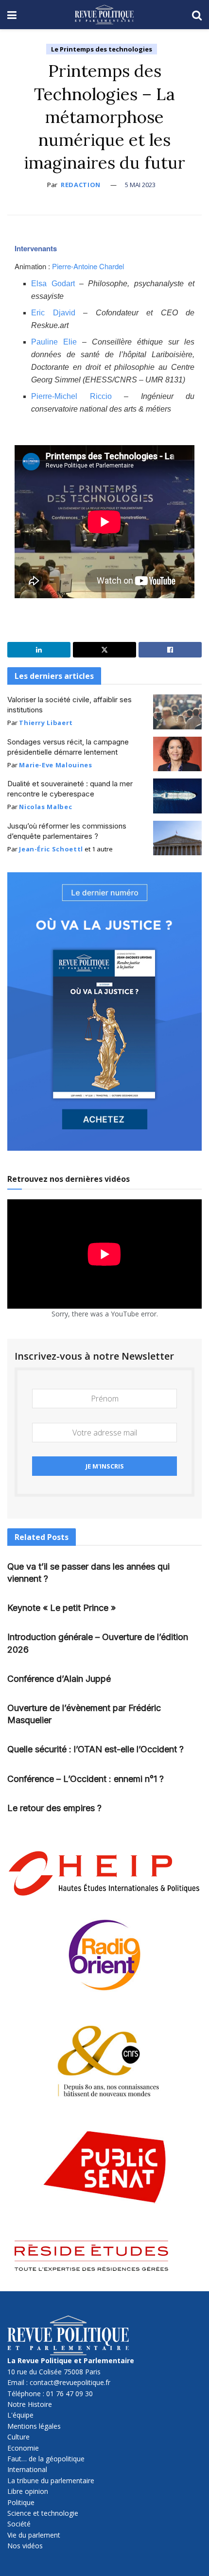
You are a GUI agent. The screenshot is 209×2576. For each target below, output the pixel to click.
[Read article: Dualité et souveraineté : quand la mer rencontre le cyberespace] (177, 796)
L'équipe (20, 2415)
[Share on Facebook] (170, 650)
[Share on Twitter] (104, 650)
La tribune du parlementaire (51, 2481)
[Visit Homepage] (104, 15)
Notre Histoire (30, 2404)
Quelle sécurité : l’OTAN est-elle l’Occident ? (96, 1749)
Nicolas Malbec (45, 807)
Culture (18, 2437)
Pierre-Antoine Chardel (88, 266)
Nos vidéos (25, 2546)
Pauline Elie (54, 342)
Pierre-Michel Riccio (71, 396)
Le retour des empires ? (54, 1808)
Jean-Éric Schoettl (51, 849)
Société (19, 2524)
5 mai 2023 (140, 185)
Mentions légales (34, 2426)
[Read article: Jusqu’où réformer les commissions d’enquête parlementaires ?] (177, 838)
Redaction (81, 185)
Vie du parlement (34, 2535)
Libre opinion (28, 2491)
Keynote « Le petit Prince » (61, 1608)
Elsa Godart (53, 284)
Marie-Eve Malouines (55, 765)
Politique (21, 2502)
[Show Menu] (12, 15)
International (27, 2469)
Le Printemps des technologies (102, 49)
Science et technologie (43, 2513)
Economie (23, 2448)
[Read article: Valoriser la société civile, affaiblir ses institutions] (177, 712)
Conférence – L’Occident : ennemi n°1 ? (86, 1779)
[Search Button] (197, 15)
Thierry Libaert (46, 723)
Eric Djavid (53, 313)
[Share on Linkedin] (39, 650)
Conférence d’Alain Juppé (59, 1679)
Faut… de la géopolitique (46, 2459)
